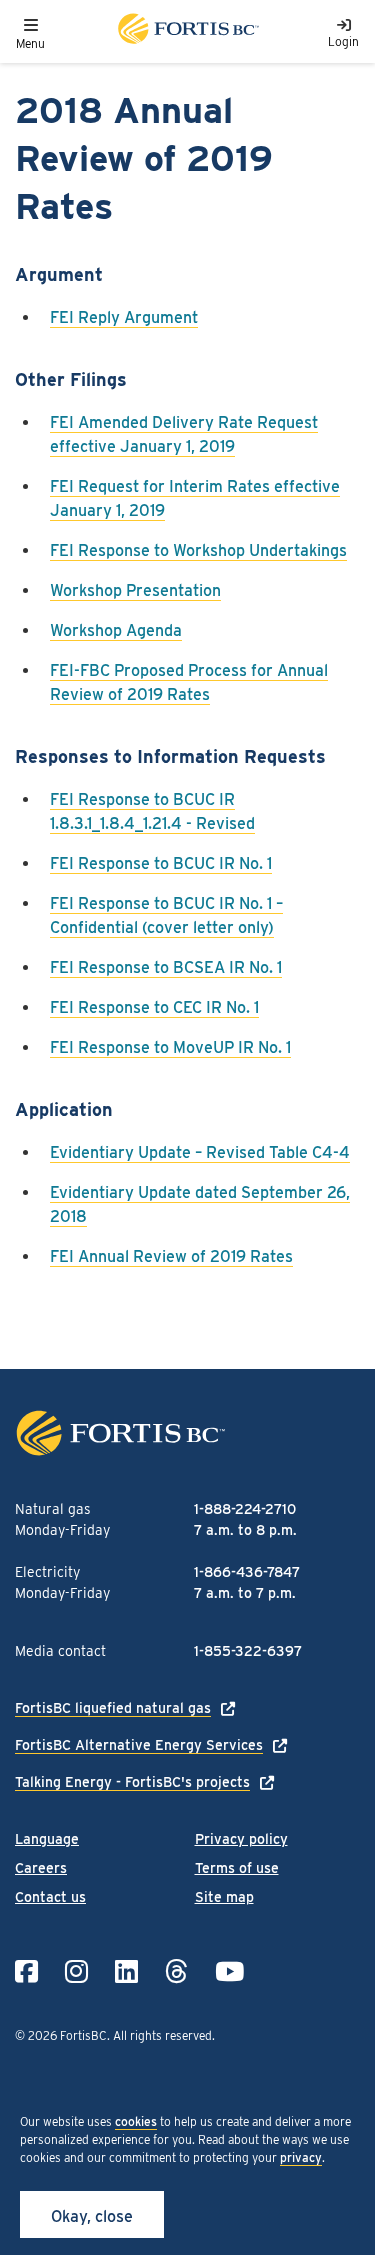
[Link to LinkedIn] (126, 1971)
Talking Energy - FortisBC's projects (132, 1782)
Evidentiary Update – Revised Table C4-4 (200, 1152)
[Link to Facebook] (26, 1971)
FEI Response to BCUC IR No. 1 (161, 863)
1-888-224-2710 (245, 1509)
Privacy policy (241, 1839)
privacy (301, 2157)
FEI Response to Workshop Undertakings (198, 550)
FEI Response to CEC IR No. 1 (154, 1007)
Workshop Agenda (116, 630)
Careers (41, 1868)
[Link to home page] (187, 31)
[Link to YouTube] (229, 1971)
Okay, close (92, 2216)
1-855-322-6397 (248, 1651)
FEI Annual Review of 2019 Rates (171, 1256)
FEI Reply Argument (124, 317)
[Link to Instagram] (76, 1971)
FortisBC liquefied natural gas (113, 1708)
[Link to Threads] (176, 1971)
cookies (136, 2121)
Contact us (50, 1897)
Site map (224, 1897)
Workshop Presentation (135, 590)
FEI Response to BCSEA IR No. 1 (166, 967)
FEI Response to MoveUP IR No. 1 (170, 1047)
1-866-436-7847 (247, 1572)
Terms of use (237, 1868)
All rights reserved (162, 2035)
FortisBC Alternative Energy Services (139, 1745)
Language (47, 1839)
